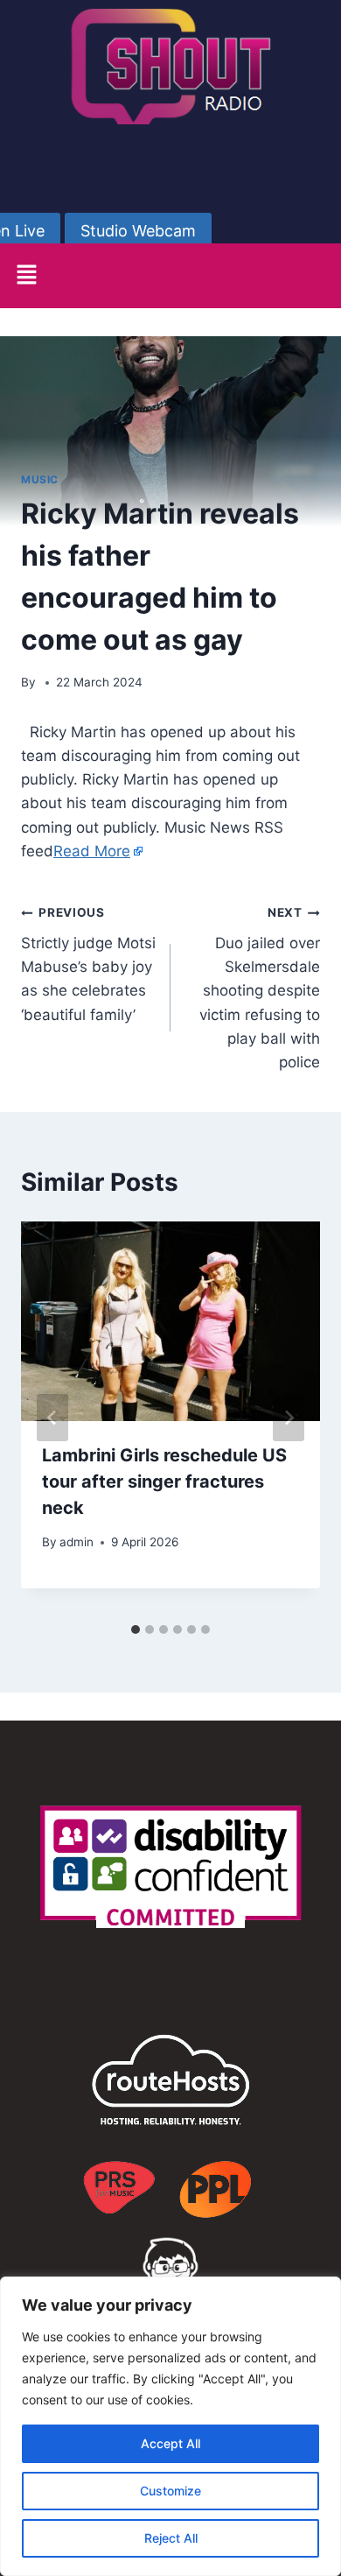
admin (77, 1542)
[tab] (136, 1629)
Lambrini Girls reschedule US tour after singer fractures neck (164, 1482)
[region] (170, 2426)
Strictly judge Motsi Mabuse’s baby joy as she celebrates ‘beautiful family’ (88, 964)
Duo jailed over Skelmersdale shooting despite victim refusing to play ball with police (260, 988)
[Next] (289, 1418)
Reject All (171, 2538)
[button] (26, 275)
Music (40, 479)
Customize (170, 2491)
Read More (92, 851)
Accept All (170, 2443)
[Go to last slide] (52, 1418)
